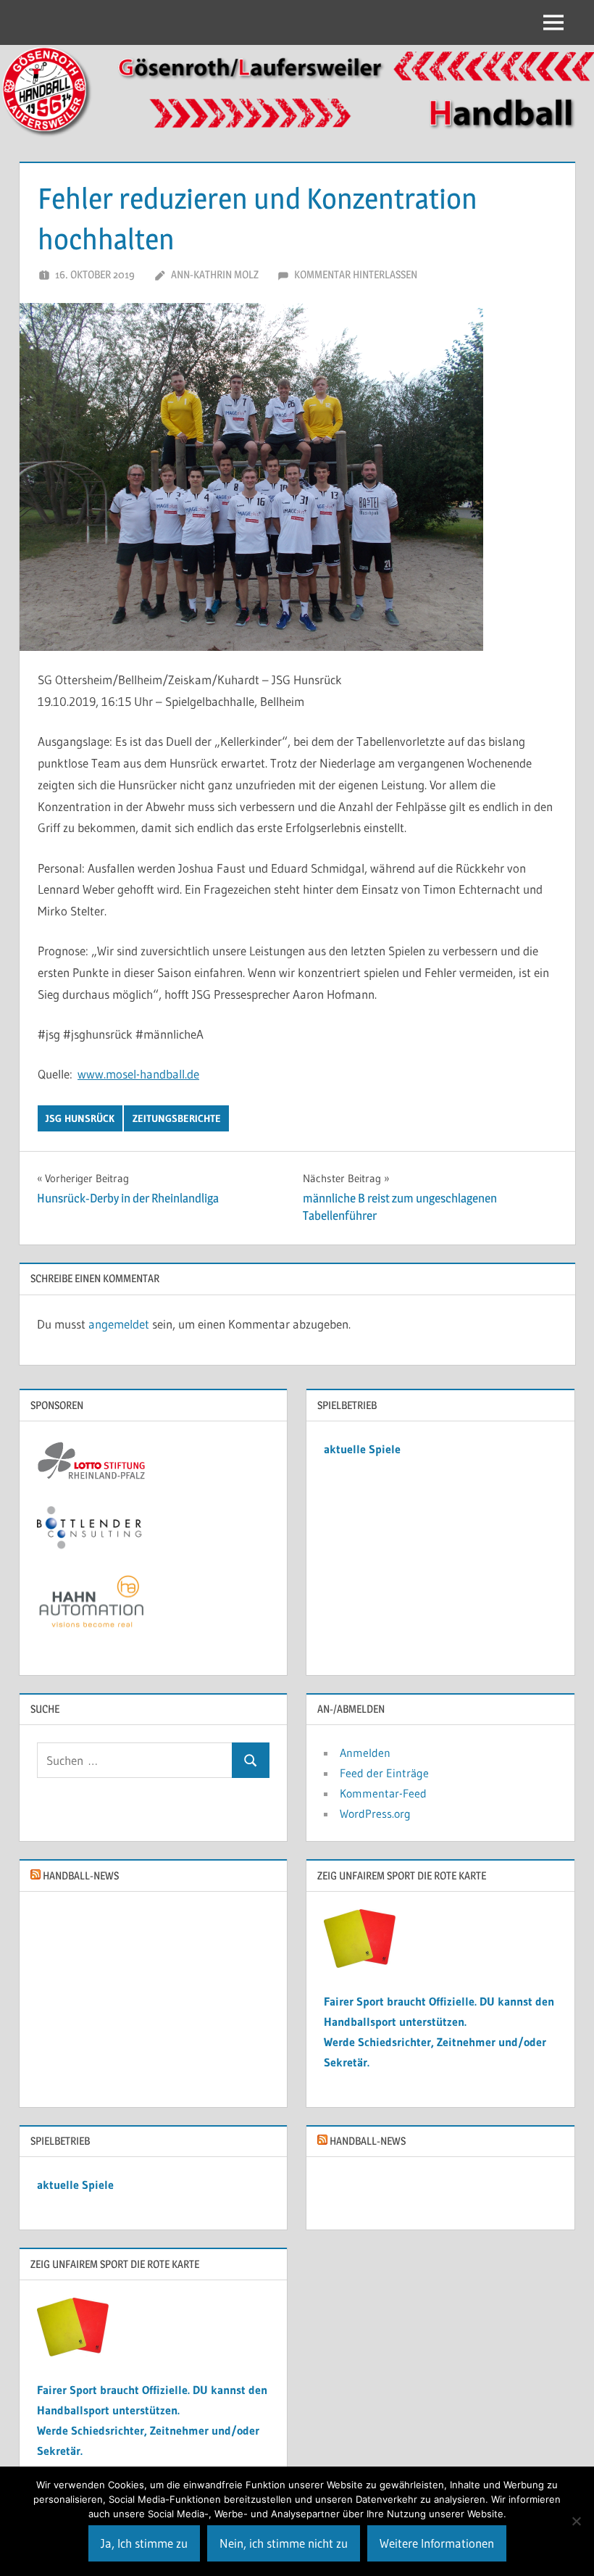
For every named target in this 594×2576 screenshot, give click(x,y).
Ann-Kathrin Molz (215, 274)
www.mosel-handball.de (138, 1074)
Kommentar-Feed (383, 1793)
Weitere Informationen (437, 2543)
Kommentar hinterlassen (356, 274)
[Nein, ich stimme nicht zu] (576, 2521)
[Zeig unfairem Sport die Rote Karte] (360, 1964)
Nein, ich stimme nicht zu (284, 2543)
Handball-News (81, 1875)
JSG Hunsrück (80, 1118)
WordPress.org (375, 1813)
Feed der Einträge (384, 1773)
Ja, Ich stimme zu (144, 2543)
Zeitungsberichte (177, 1118)
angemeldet (119, 1324)
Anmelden (365, 1753)
